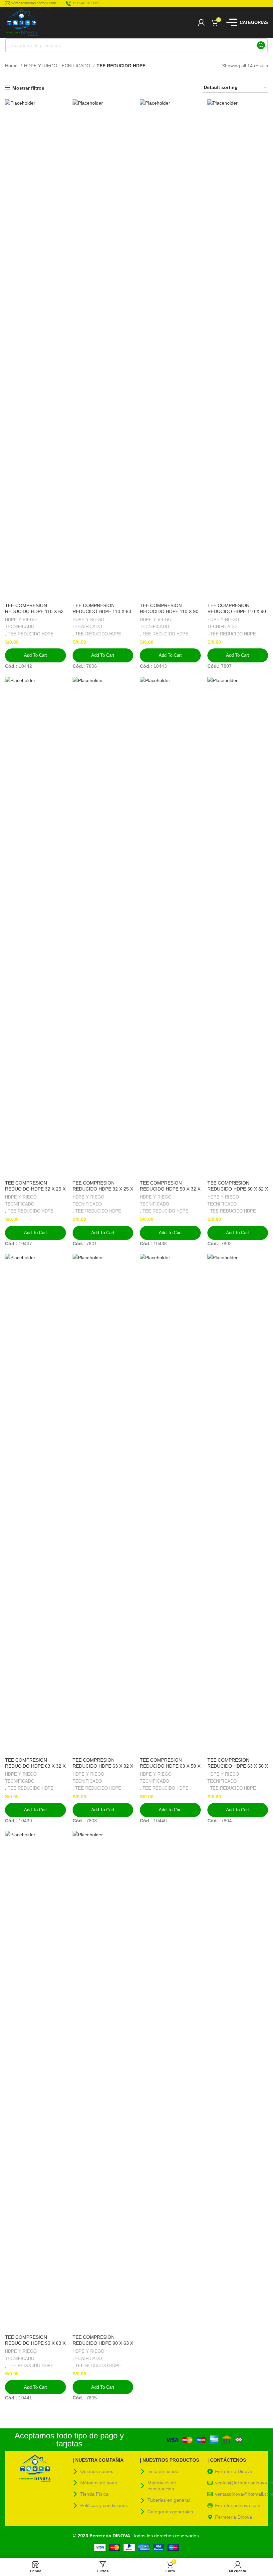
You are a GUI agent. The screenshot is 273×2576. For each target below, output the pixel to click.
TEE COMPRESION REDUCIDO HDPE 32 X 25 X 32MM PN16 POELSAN (103, 1189)
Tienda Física (94, 2494)
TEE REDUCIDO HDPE (31, 634)
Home (12, 66)
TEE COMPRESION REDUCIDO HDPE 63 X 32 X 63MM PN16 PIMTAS (35, 1766)
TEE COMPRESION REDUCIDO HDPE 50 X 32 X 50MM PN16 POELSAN (238, 1189)
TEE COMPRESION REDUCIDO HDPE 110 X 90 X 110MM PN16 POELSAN (237, 611)
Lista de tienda (163, 2471)
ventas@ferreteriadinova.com (242, 2483)
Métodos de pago (99, 2483)
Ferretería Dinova (234, 2471)
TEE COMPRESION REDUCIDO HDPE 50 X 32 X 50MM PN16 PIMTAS (170, 1189)
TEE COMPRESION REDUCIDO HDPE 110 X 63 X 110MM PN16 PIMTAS (34, 611)
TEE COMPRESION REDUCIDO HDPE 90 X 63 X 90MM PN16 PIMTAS (35, 2343)
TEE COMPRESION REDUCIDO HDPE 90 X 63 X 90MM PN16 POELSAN (103, 2343)
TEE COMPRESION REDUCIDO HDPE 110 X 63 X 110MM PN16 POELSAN (102, 611)
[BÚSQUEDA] (261, 45)
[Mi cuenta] (201, 22)
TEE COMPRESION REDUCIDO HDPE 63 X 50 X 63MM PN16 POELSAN (238, 1766)
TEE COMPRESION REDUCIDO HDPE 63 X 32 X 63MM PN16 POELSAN (103, 1766)
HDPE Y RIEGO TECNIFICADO (58, 66)
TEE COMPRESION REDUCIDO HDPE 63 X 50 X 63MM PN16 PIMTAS (170, 1766)
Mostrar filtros (28, 88)
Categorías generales (170, 2512)
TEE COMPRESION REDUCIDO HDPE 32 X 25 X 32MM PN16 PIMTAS (35, 1189)
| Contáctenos (227, 2460)
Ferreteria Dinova (234, 2517)
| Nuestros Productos (169, 2460)
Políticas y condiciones (104, 2505)
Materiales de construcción (162, 2486)
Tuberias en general (169, 2500)
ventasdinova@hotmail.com (242, 2494)
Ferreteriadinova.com (238, 2505)
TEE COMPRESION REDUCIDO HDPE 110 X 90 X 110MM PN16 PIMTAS (169, 611)
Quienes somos (97, 2471)
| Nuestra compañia (98, 2460)
